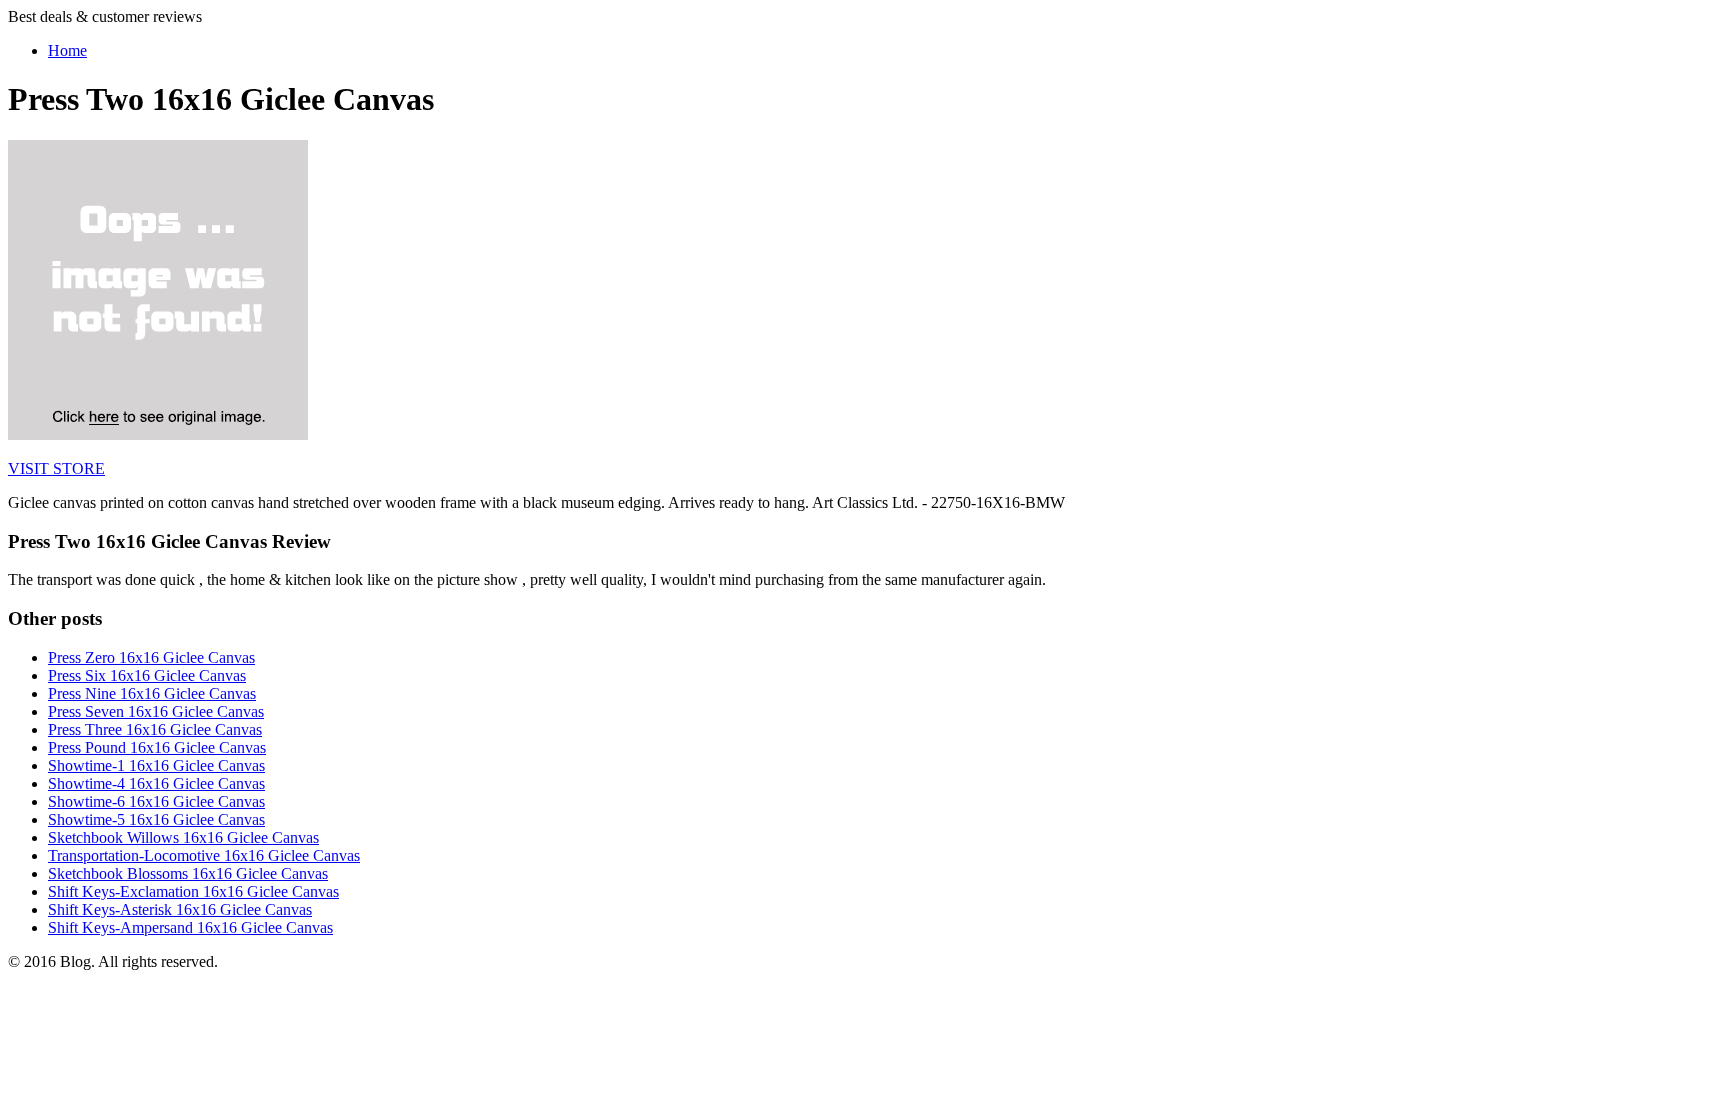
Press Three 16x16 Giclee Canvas (155, 729)
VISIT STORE (56, 468)
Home (67, 50)
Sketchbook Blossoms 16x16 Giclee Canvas (188, 873)
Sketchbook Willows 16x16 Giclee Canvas (183, 837)
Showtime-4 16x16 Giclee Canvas (156, 783)
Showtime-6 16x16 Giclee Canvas (156, 801)
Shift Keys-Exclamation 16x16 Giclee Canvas (193, 891)
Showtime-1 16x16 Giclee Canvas (156, 765)
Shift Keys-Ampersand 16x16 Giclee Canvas (190, 927)
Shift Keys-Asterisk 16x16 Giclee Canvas (180, 909)
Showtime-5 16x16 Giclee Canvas (156, 819)
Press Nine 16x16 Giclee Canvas (152, 693)
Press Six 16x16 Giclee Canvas (147, 675)
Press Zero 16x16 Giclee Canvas (151, 657)
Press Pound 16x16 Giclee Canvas (157, 747)
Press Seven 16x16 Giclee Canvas (156, 711)
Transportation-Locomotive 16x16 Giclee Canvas (204, 855)
